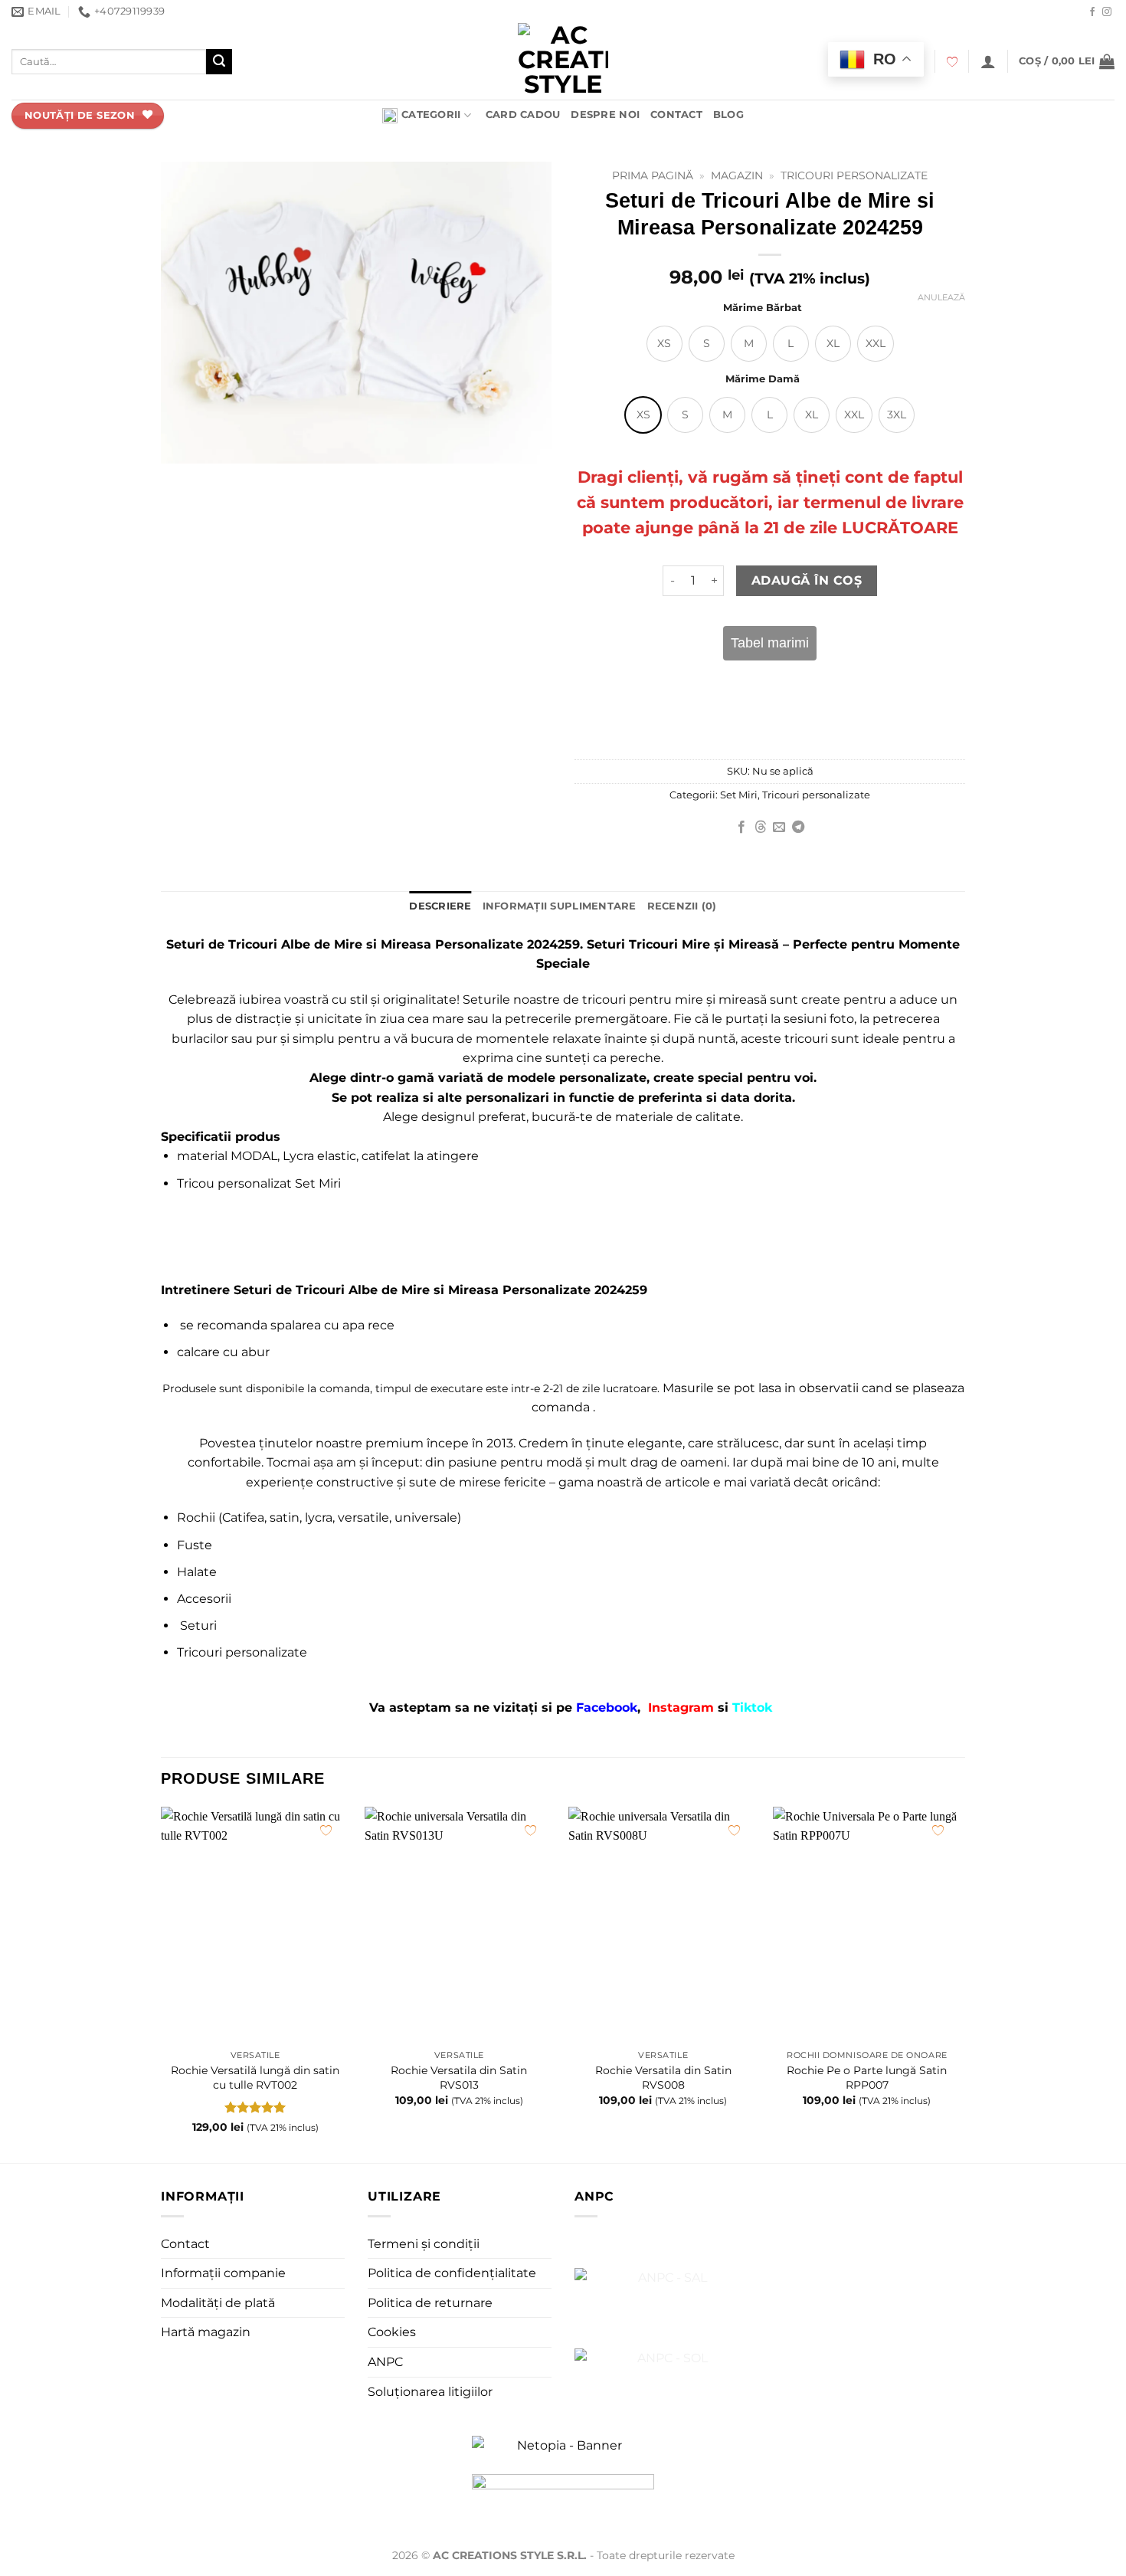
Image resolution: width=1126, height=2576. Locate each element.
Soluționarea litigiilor (430, 2392)
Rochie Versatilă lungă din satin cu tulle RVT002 (255, 2078)
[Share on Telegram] (798, 828)
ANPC (385, 2362)
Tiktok (752, 1708)
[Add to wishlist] (326, 1830)
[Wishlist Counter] (952, 62)
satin (285, 1517)
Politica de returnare (430, 2303)
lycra (319, 1517)
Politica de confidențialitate (452, 2273)
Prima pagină (653, 175)
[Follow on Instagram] (1107, 12)
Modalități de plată (218, 2303)
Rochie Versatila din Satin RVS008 (663, 2078)
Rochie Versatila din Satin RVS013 (459, 2078)
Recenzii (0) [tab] (682, 906)
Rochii (196, 1517)
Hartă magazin (206, 2332)
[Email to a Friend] (779, 828)
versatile (363, 1517)
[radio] (664, 344)
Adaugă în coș (807, 580)
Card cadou (523, 115)
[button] (988, 61)
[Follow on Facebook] (1092, 12)
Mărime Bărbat (763, 308)
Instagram (683, 1708)
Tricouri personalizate (854, 175)
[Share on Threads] (761, 828)
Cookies (392, 2332)
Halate (197, 1572)
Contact (676, 115)
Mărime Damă (763, 379)
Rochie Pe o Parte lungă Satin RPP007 (867, 2078)
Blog (728, 115)
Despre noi (605, 115)
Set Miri (739, 795)
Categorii (431, 115)
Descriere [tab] (440, 906)
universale (426, 1517)
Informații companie (223, 2273)
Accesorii (204, 1599)
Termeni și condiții (424, 2244)
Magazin (737, 175)
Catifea (243, 1517)
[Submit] (219, 62)
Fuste (195, 1545)
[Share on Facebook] (741, 828)
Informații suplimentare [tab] (560, 906)
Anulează (941, 297)
